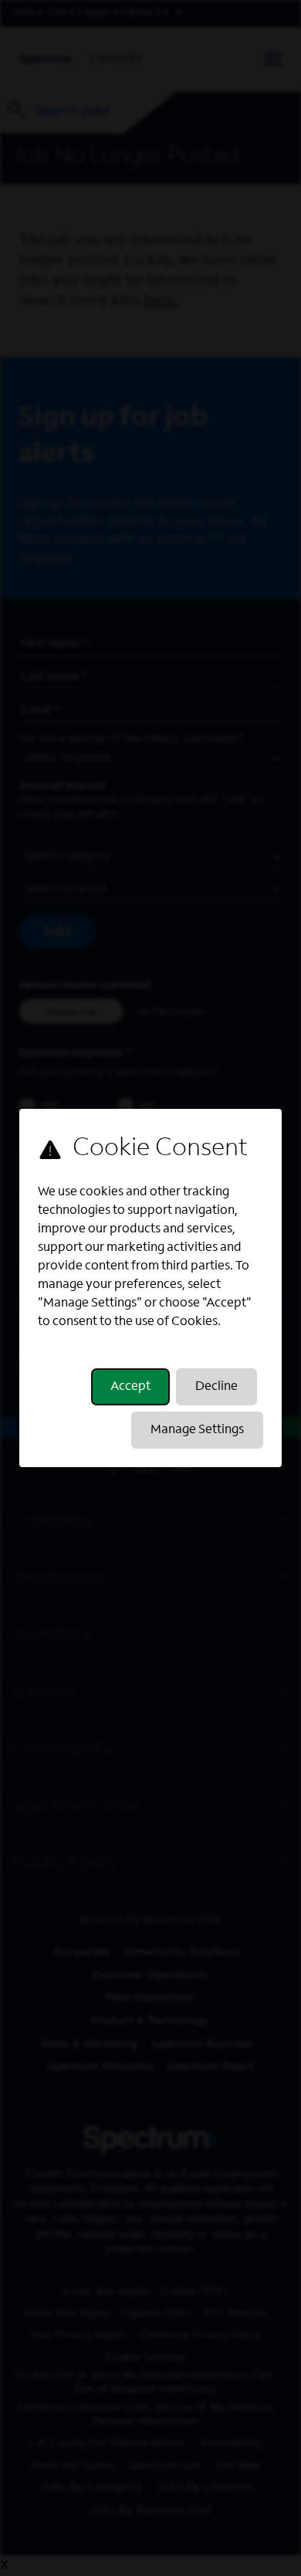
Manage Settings (197, 1430)
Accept (130, 1387)
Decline (216, 1387)
